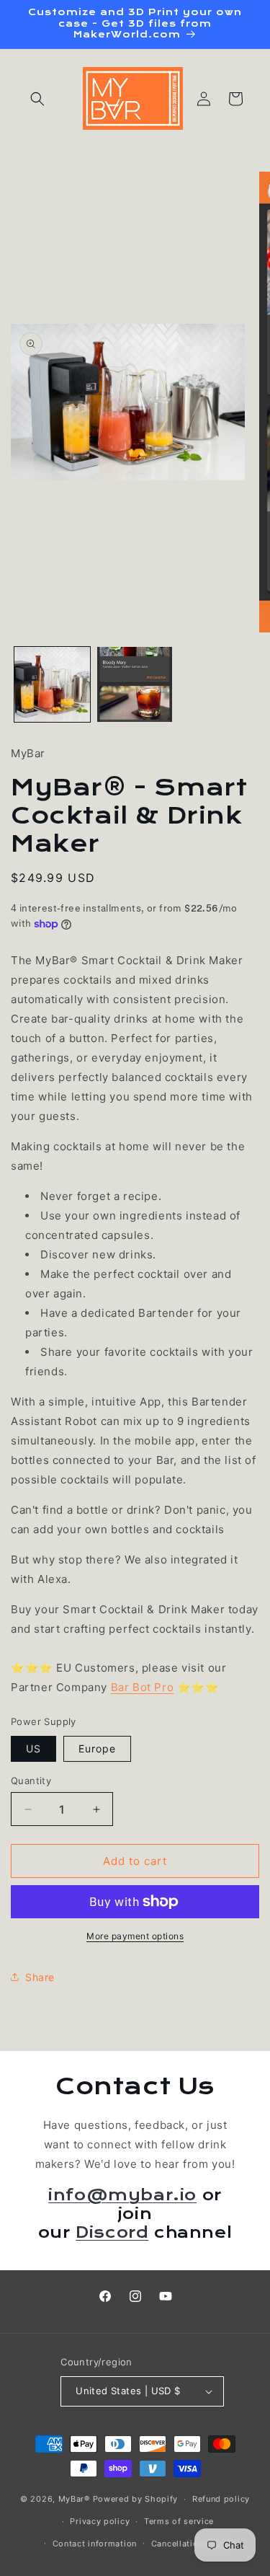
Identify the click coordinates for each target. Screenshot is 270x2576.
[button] (37, 99)
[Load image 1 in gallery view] (52, 685)
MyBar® (74, 2499)
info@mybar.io (122, 2195)
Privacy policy (100, 2521)
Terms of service (179, 2521)
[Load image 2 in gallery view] (135, 685)
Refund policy (221, 2499)
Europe (97, 1748)
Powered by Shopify (136, 2499)
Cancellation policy (192, 2544)
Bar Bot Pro (143, 1687)
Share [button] (40, 1977)
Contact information (95, 2544)
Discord (112, 2233)
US (33, 1748)
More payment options (135, 1936)
